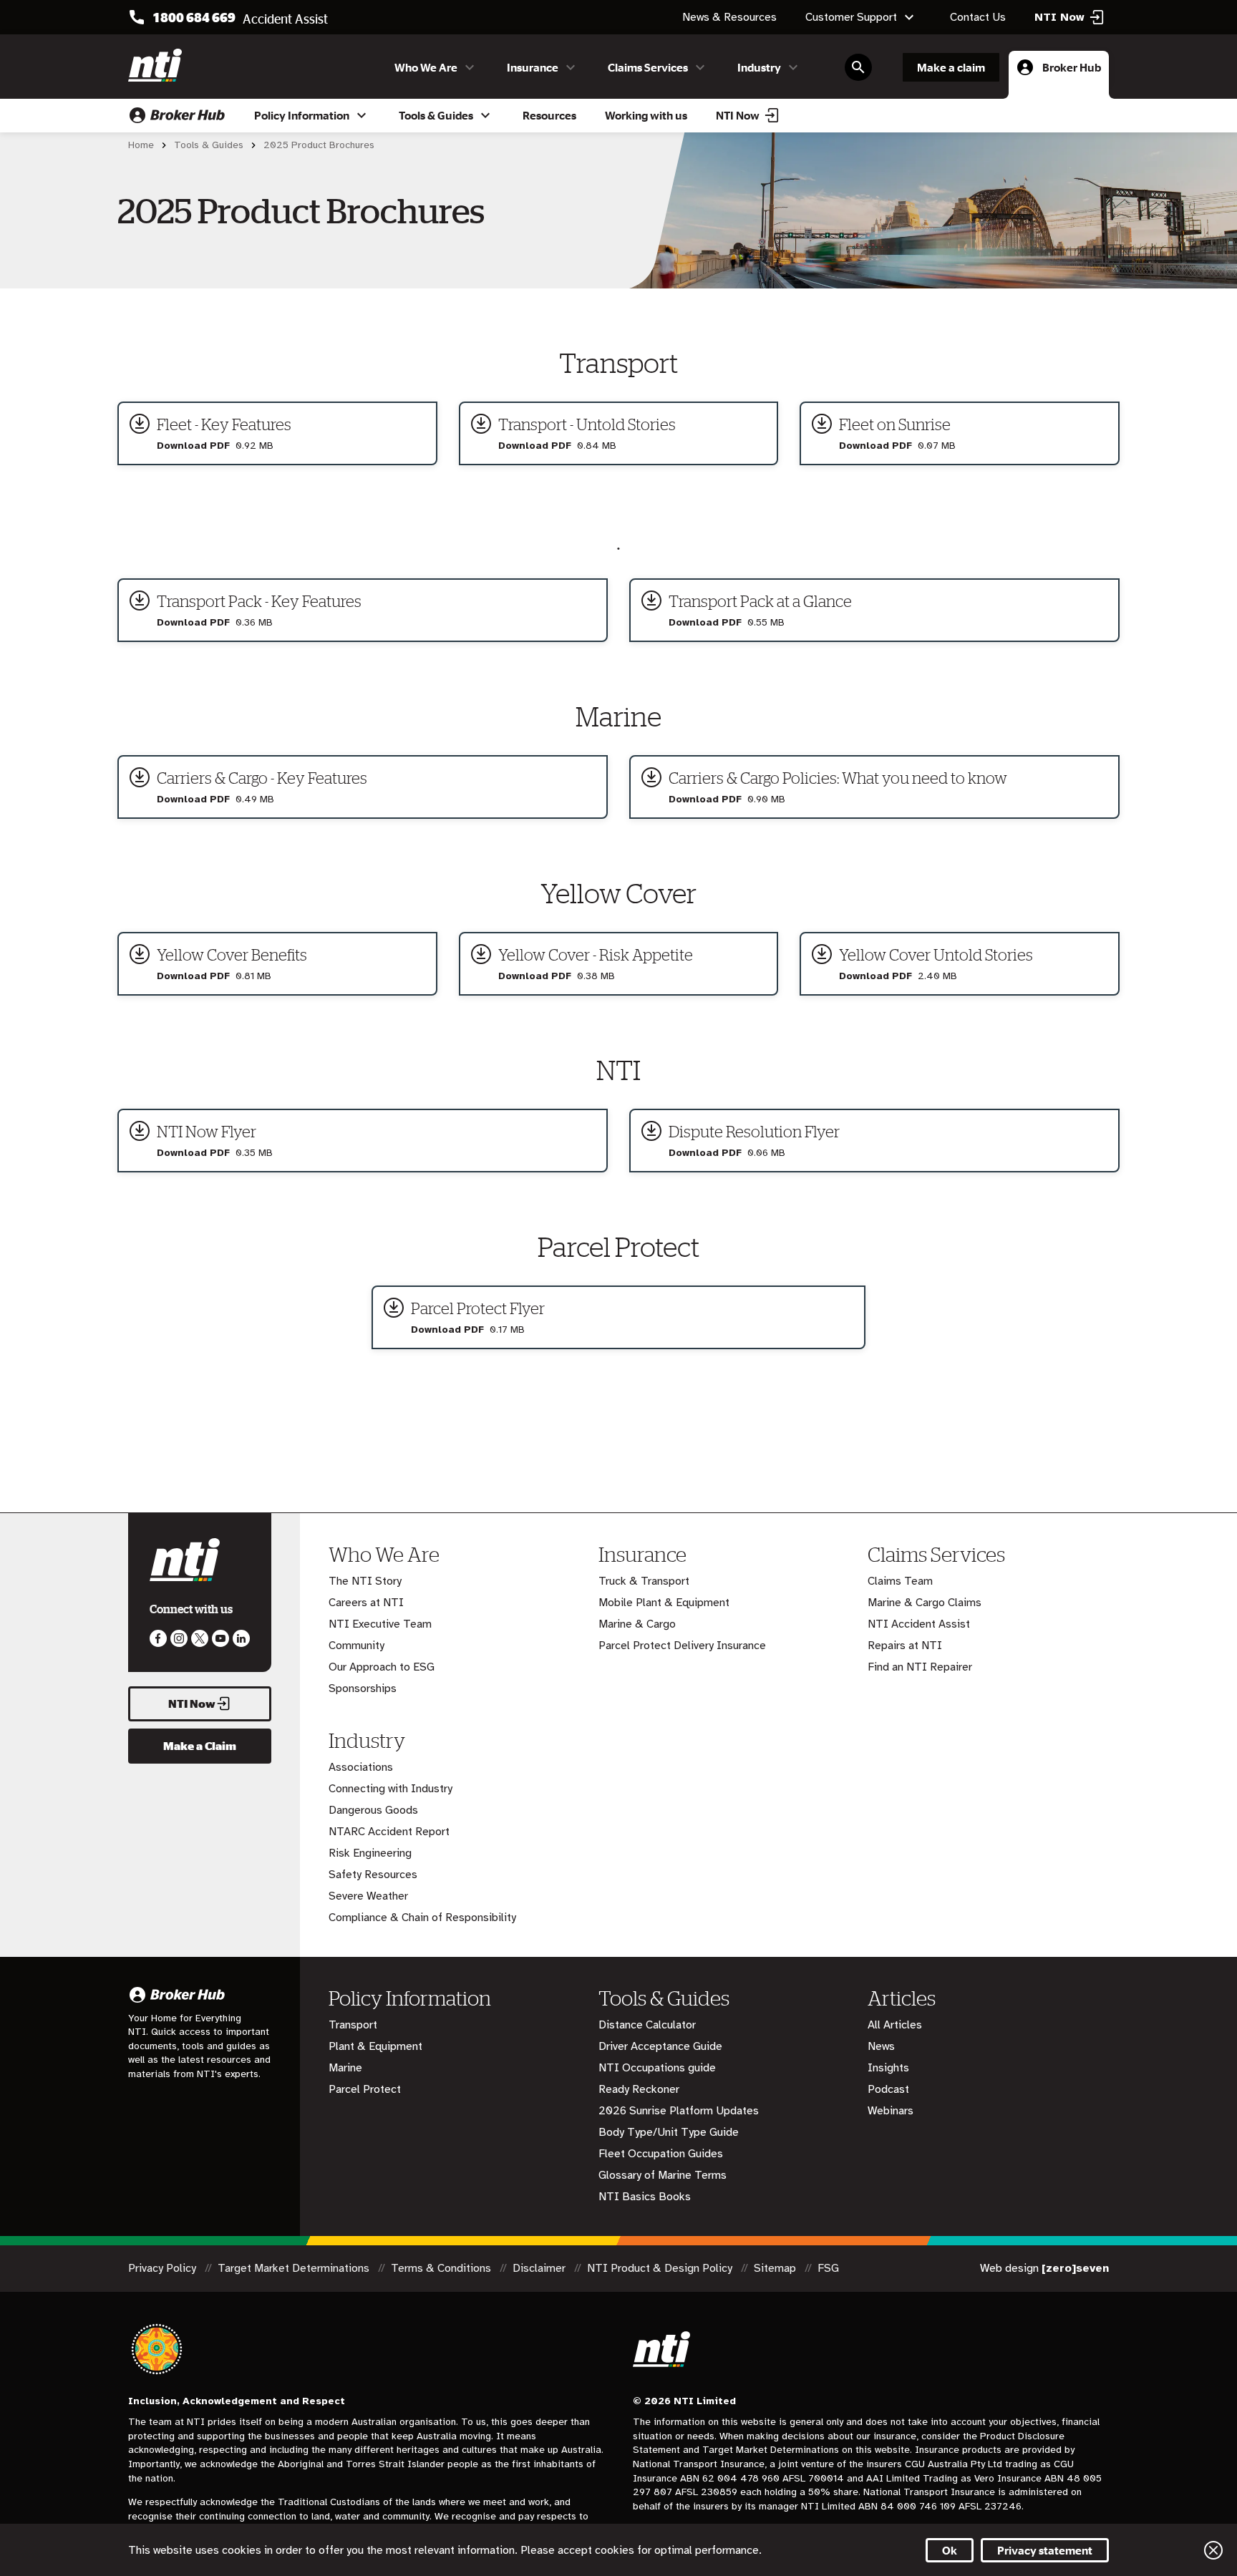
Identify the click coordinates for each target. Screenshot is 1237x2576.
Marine (345, 2068)
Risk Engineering (370, 1853)
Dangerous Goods (373, 1810)
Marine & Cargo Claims (925, 1603)
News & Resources (729, 17)
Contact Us (978, 17)
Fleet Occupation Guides (661, 2154)
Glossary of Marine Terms (663, 2175)
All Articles (895, 2025)
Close (1213, 2550)
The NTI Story (365, 1581)
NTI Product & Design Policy (661, 2268)
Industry (759, 67)
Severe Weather (368, 1896)
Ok (950, 2550)
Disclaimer (540, 2268)
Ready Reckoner (639, 2089)
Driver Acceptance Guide (660, 2046)
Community (356, 1646)
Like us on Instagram (179, 1638)
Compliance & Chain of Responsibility (422, 1918)
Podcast (888, 2089)
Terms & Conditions (442, 2268)
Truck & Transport (644, 1581)
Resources (549, 115)
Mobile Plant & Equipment (664, 1603)
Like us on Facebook (158, 1638)
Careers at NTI (366, 1603)
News (881, 2046)
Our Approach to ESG (382, 1667)
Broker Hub (1072, 67)
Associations (361, 1767)
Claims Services (648, 67)
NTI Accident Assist (919, 1624)
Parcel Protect (365, 2089)
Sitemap (776, 2268)
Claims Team (900, 1581)
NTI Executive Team (380, 1624)
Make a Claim (200, 1746)
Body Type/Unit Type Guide (669, 2132)
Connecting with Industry (390, 1789)
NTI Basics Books (645, 2197)
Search (858, 67)
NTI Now (738, 115)
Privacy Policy (164, 2268)
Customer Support (851, 17)
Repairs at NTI (905, 1646)
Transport (353, 2025)
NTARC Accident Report (389, 1832)
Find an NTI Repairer (920, 1667)
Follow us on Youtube (220, 1638)
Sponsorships (363, 1688)
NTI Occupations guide (657, 2068)
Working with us (646, 115)
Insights (888, 2068)
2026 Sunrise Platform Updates (679, 2111)
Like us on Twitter (200, 1638)
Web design (1044, 2268)
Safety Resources (373, 1875)
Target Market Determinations (295, 2268)
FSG (828, 2268)
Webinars (891, 2111)
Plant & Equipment (375, 2046)
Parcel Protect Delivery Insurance (682, 1646)
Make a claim (951, 67)
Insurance (533, 67)
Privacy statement (1045, 2550)
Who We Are (426, 67)
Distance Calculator (647, 2025)
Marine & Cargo (637, 1624)
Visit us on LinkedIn (241, 1638)
